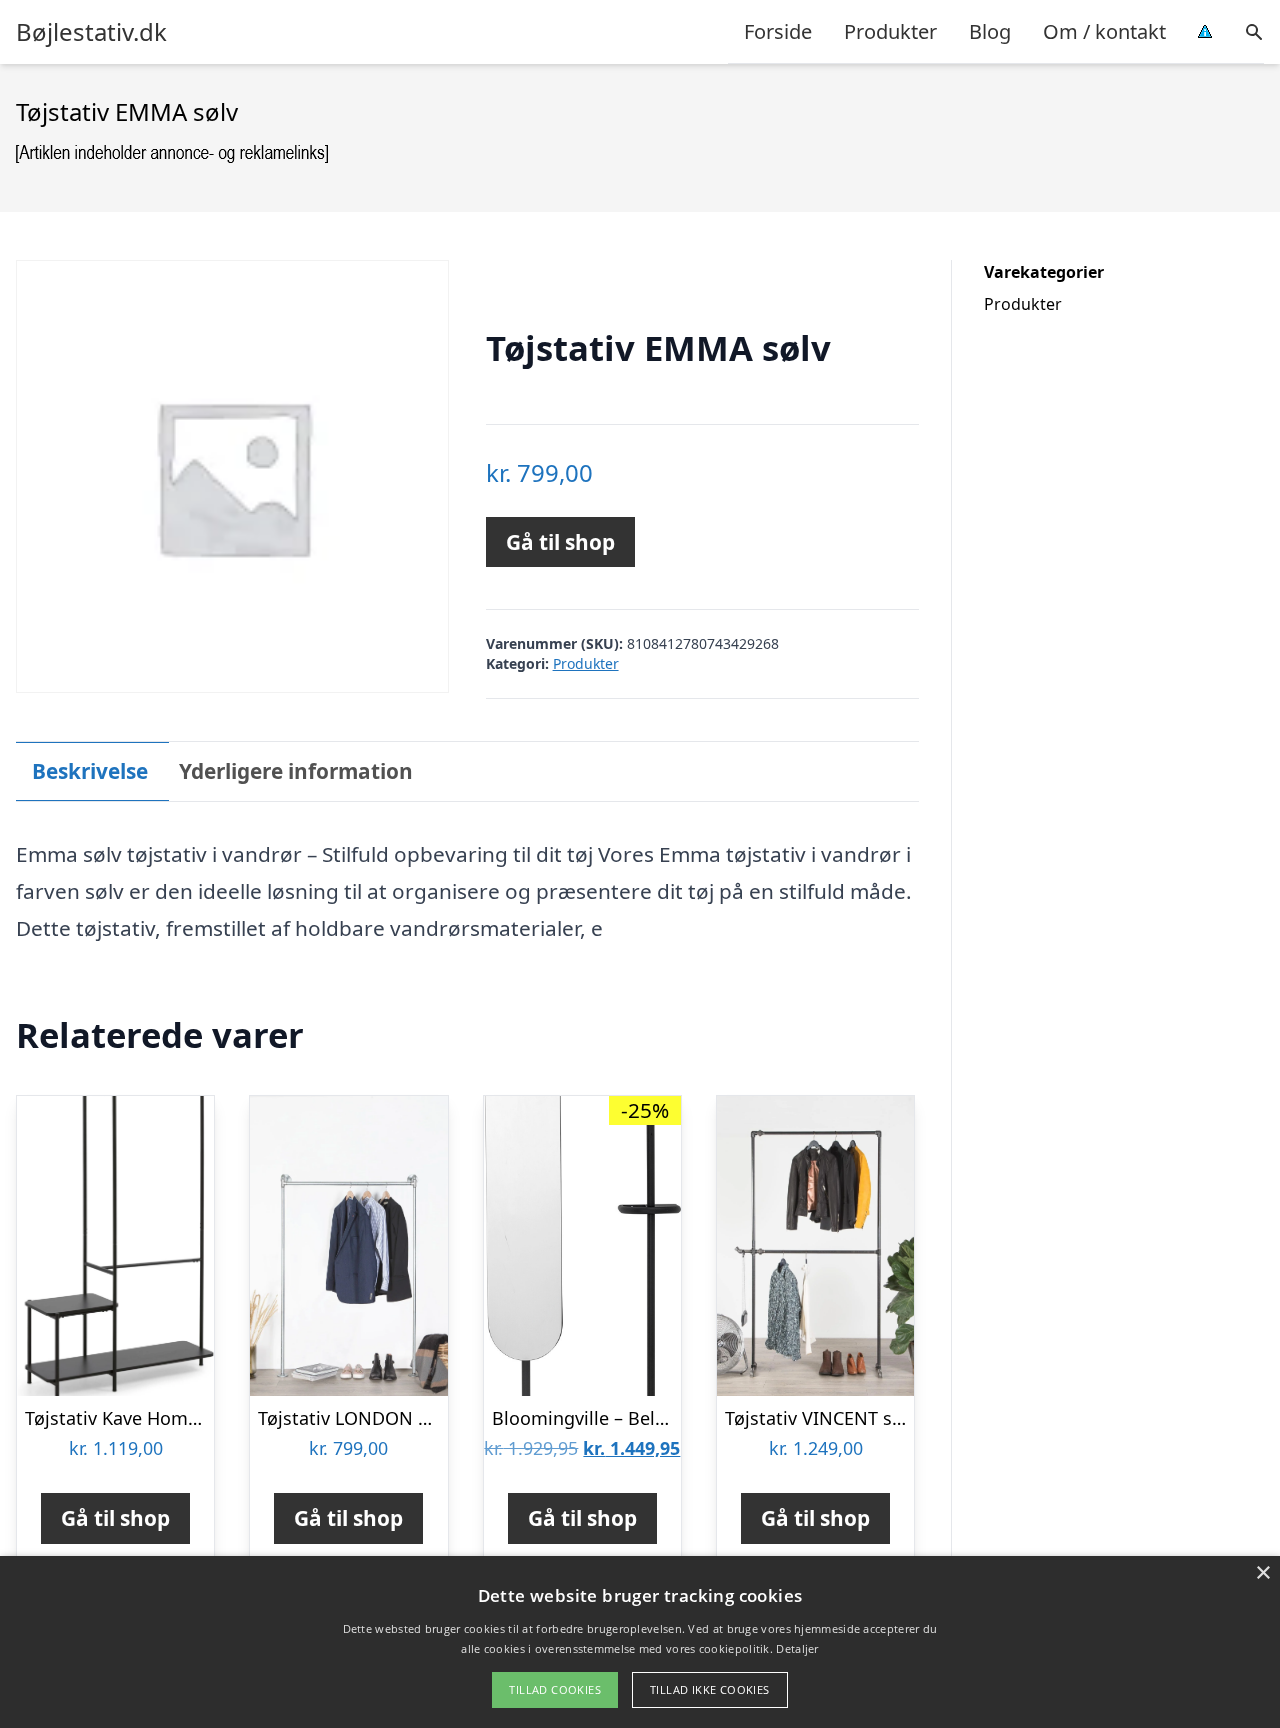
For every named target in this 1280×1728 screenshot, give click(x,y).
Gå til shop (560, 542)
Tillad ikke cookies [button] (710, 1689)
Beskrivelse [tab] (90, 771)
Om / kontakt (1104, 31)
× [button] (1262, 1573)
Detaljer (797, 1648)
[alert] (640, 1642)
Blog (990, 31)
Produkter (890, 31)
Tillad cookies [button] (555, 1689)
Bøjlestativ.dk (91, 32)
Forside (778, 31)
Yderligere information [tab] (296, 771)
